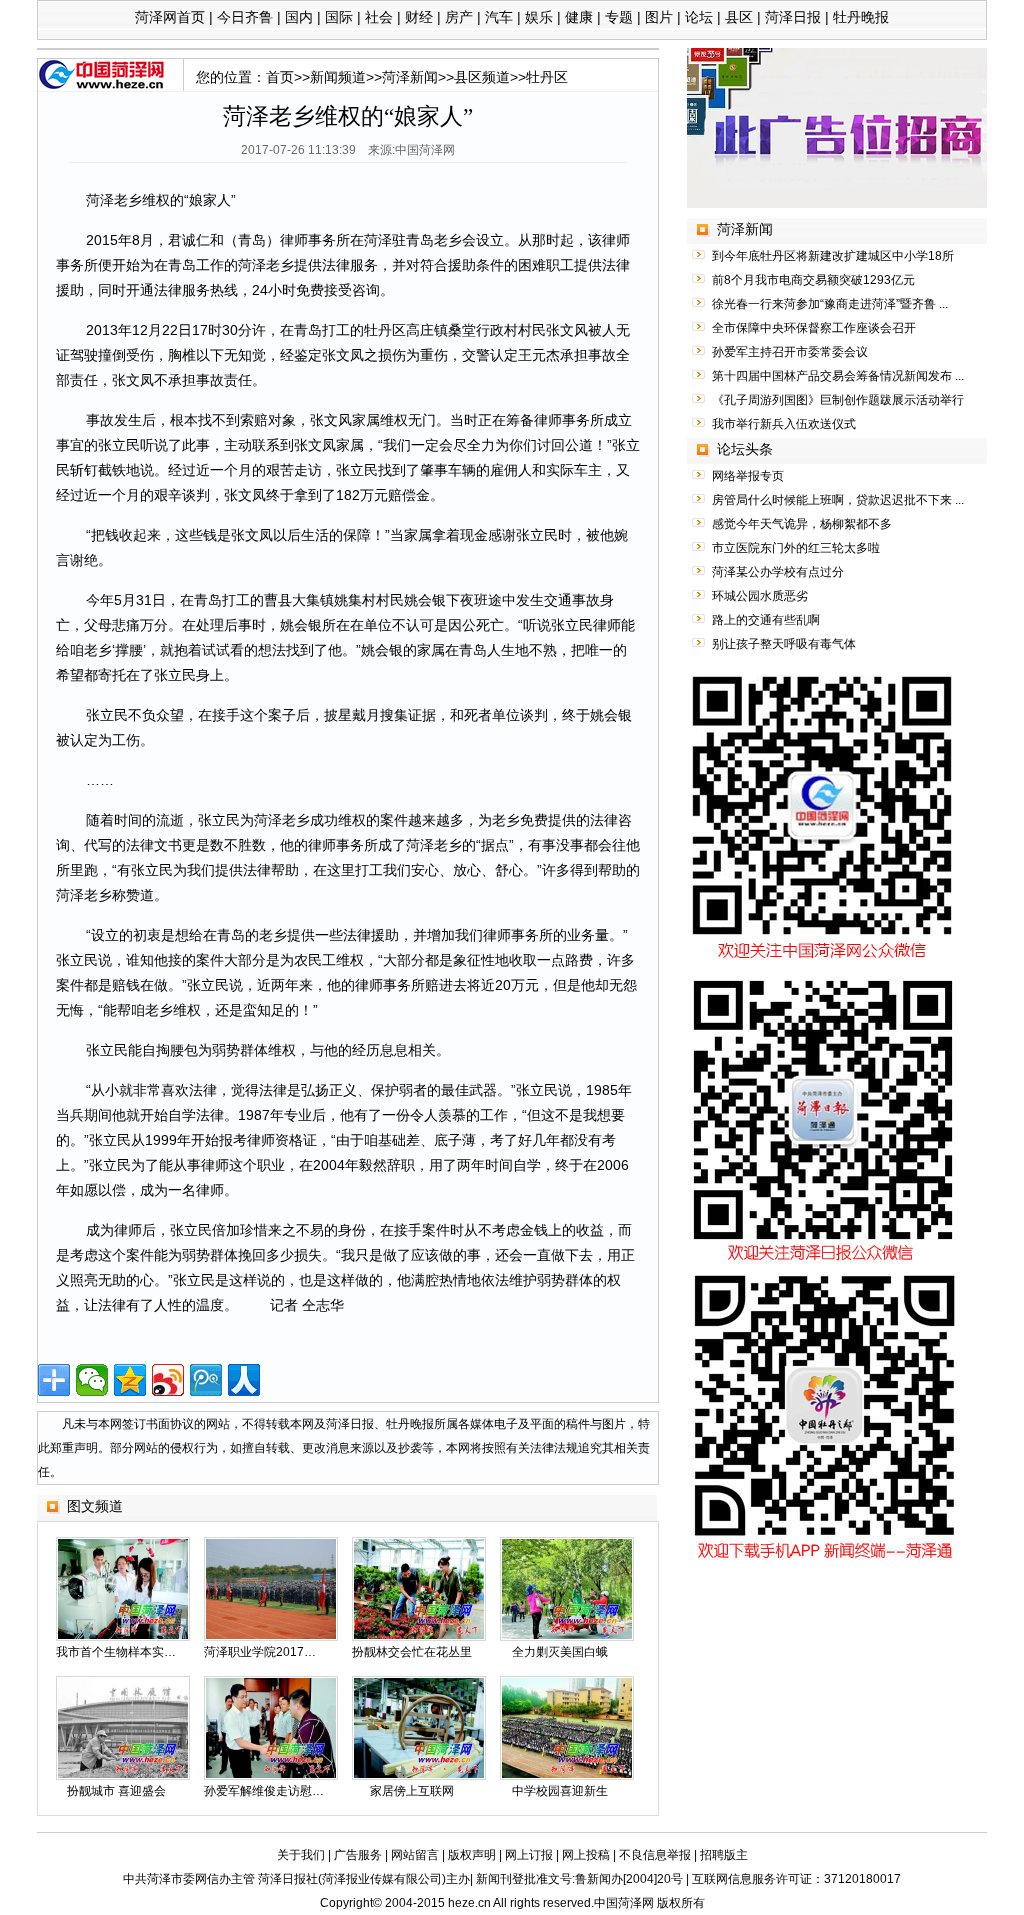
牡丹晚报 (861, 17)
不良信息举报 (655, 1855)
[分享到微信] (92, 1380)
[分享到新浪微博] (168, 1380)
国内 (299, 17)
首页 (280, 77)
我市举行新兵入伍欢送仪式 (784, 424)
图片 (659, 17)
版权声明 (472, 1855)
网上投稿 (586, 1855)
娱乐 (539, 17)
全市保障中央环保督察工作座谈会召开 (814, 328)
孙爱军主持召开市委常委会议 (790, 352)
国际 (339, 17)
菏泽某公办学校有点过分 (778, 572)
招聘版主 (724, 1855)
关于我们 (301, 1855)
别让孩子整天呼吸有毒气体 (784, 644)
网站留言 (415, 1855)
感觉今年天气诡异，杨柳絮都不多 (802, 524)
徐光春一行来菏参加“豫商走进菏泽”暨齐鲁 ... (830, 304)
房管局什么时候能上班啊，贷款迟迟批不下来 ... (838, 500)
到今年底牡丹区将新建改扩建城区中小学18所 (833, 256)
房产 (459, 17)
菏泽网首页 (170, 17)
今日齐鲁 (245, 17)
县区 (739, 17)
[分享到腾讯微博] (206, 1380)
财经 (419, 17)
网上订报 (529, 1855)
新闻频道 (338, 77)
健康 (579, 17)
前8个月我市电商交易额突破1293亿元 (813, 280)
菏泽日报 (793, 17)
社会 (379, 17)
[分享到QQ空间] (130, 1380)
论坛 (699, 17)
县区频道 (482, 77)
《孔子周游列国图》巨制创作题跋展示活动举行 (838, 400)
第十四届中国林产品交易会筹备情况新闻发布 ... (838, 376)
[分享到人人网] (244, 1380)
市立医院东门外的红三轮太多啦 (796, 548)
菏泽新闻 (410, 77)
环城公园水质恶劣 (760, 596)
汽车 (499, 17)
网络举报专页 (748, 476)
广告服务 (358, 1855)
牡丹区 (547, 77)
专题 (619, 17)
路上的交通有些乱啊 (766, 620)
